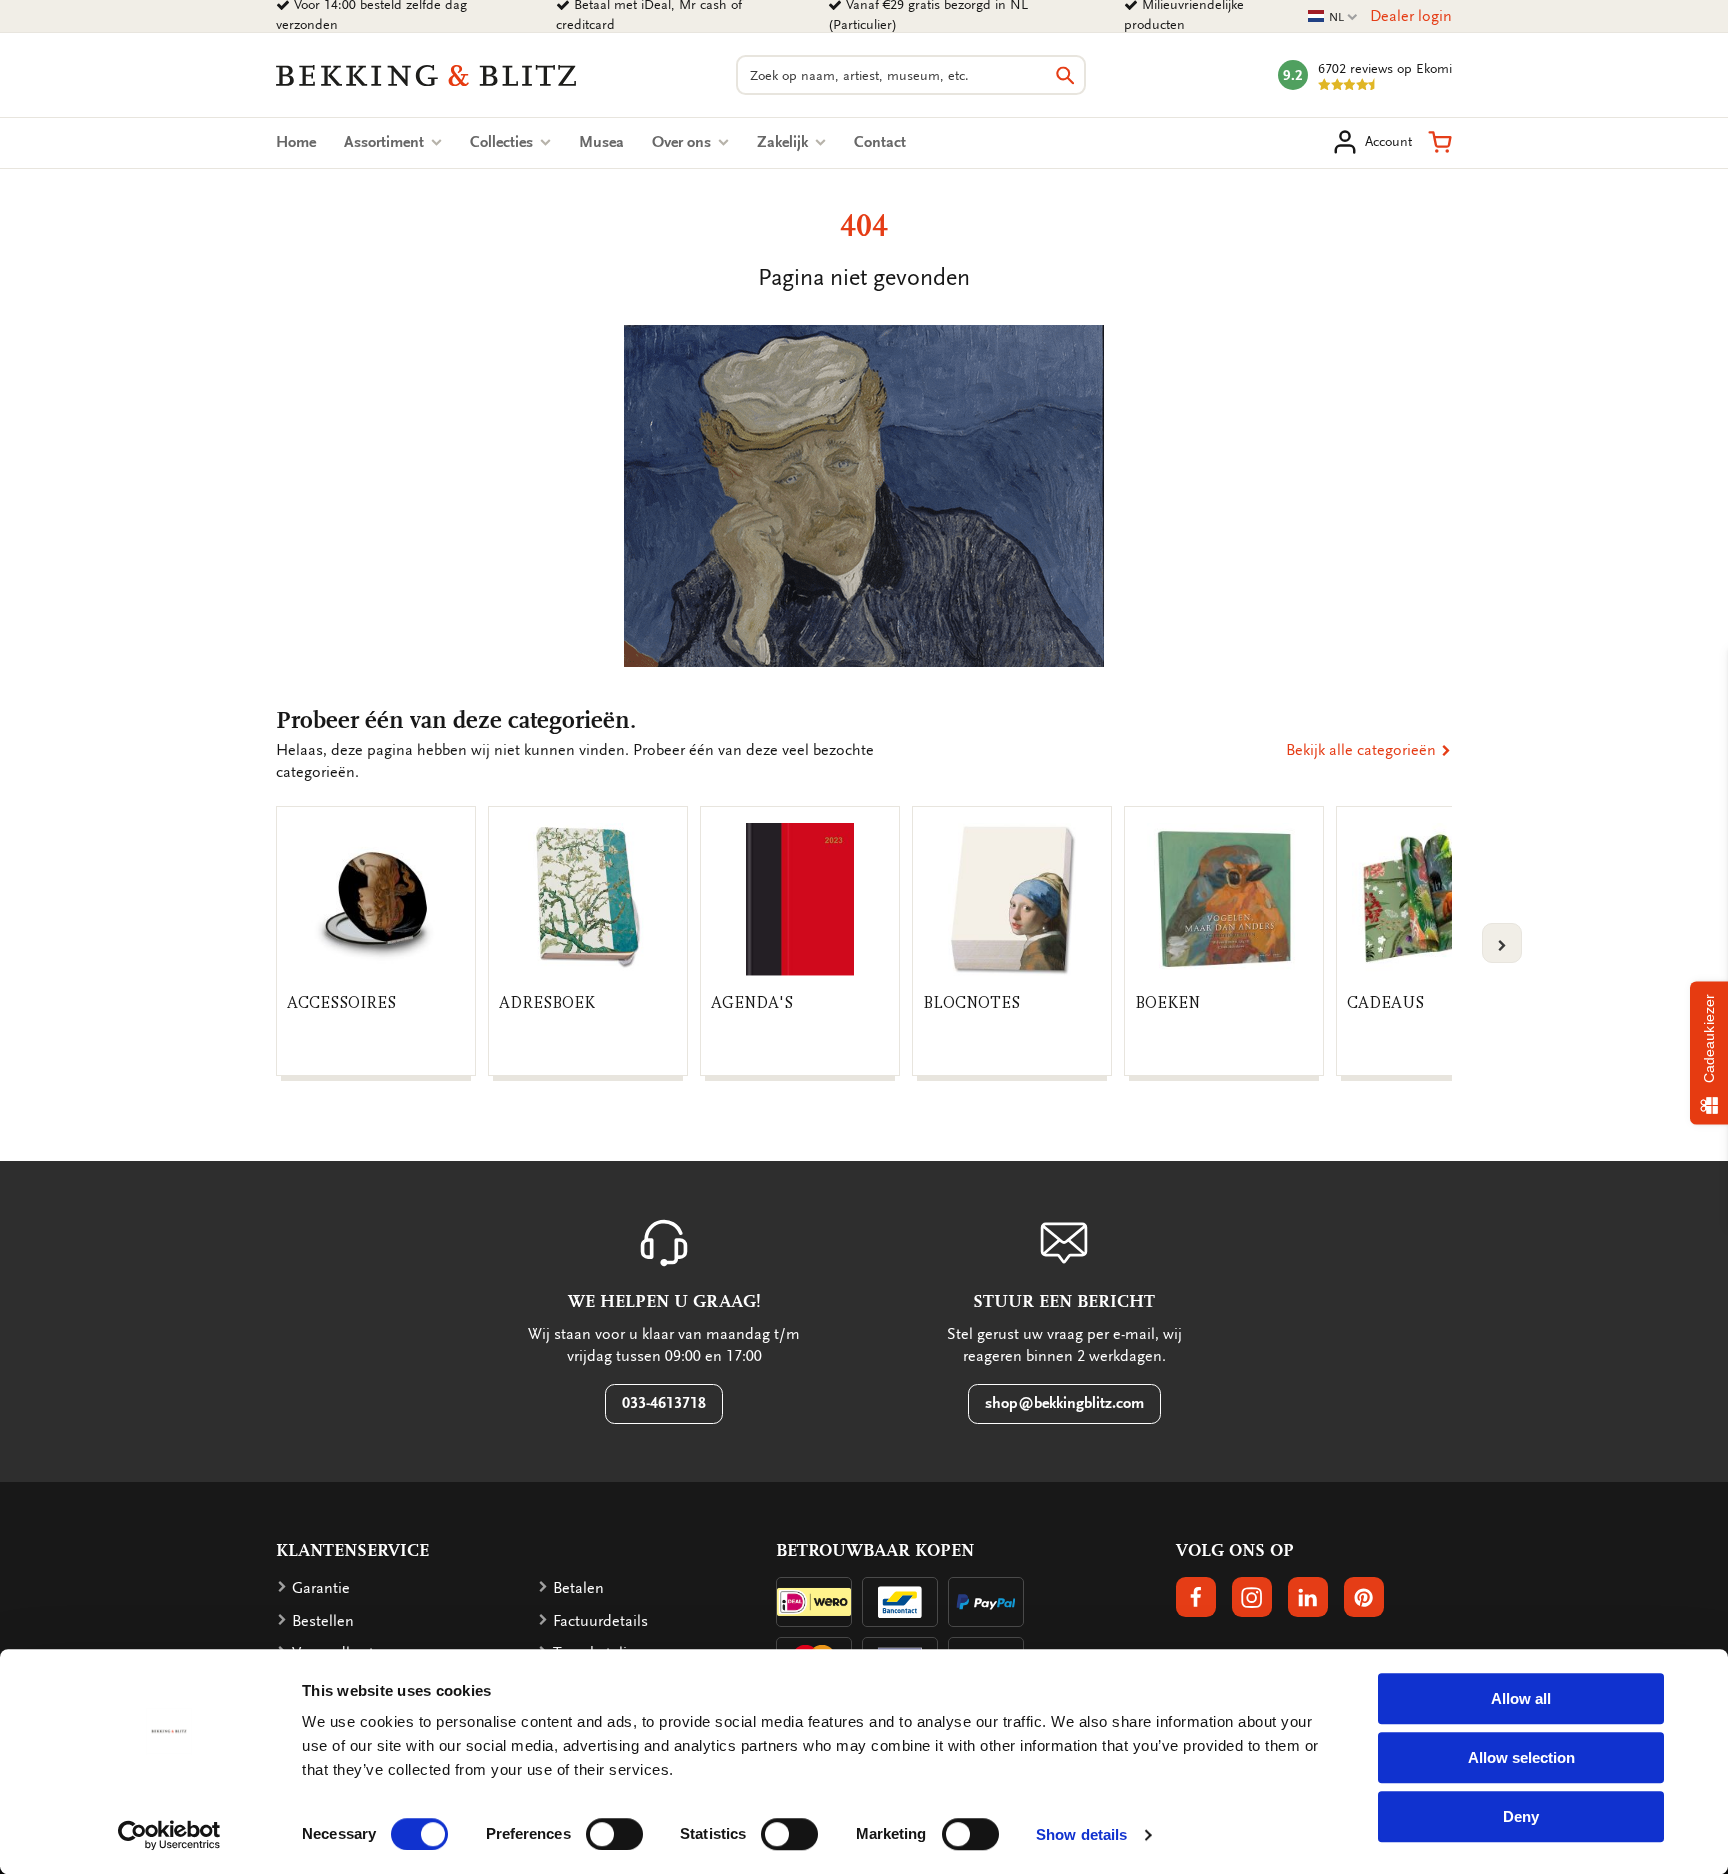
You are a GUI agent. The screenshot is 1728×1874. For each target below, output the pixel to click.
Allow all (1521, 1698)
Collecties (503, 142)
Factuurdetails (600, 1621)
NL (1333, 17)
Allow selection (1521, 1757)
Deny (1521, 1816)
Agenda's (752, 1003)
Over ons (683, 142)
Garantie (321, 1588)
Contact (880, 142)
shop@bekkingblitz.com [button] (1064, 1403)
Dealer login (1411, 16)
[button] (1440, 142)
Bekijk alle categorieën (1363, 750)
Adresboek (547, 1003)
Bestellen (323, 1621)
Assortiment (386, 142)
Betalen (578, 1588)
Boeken (1167, 1003)
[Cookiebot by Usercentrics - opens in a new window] (169, 1835)
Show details (1081, 1834)
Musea (601, 142)
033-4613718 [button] (664, 1403)
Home (296, 142)
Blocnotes (971, 1003)
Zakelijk (784, 142)
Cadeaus (1385, 1003)
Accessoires (341, 1003)
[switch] (614, 1834)
